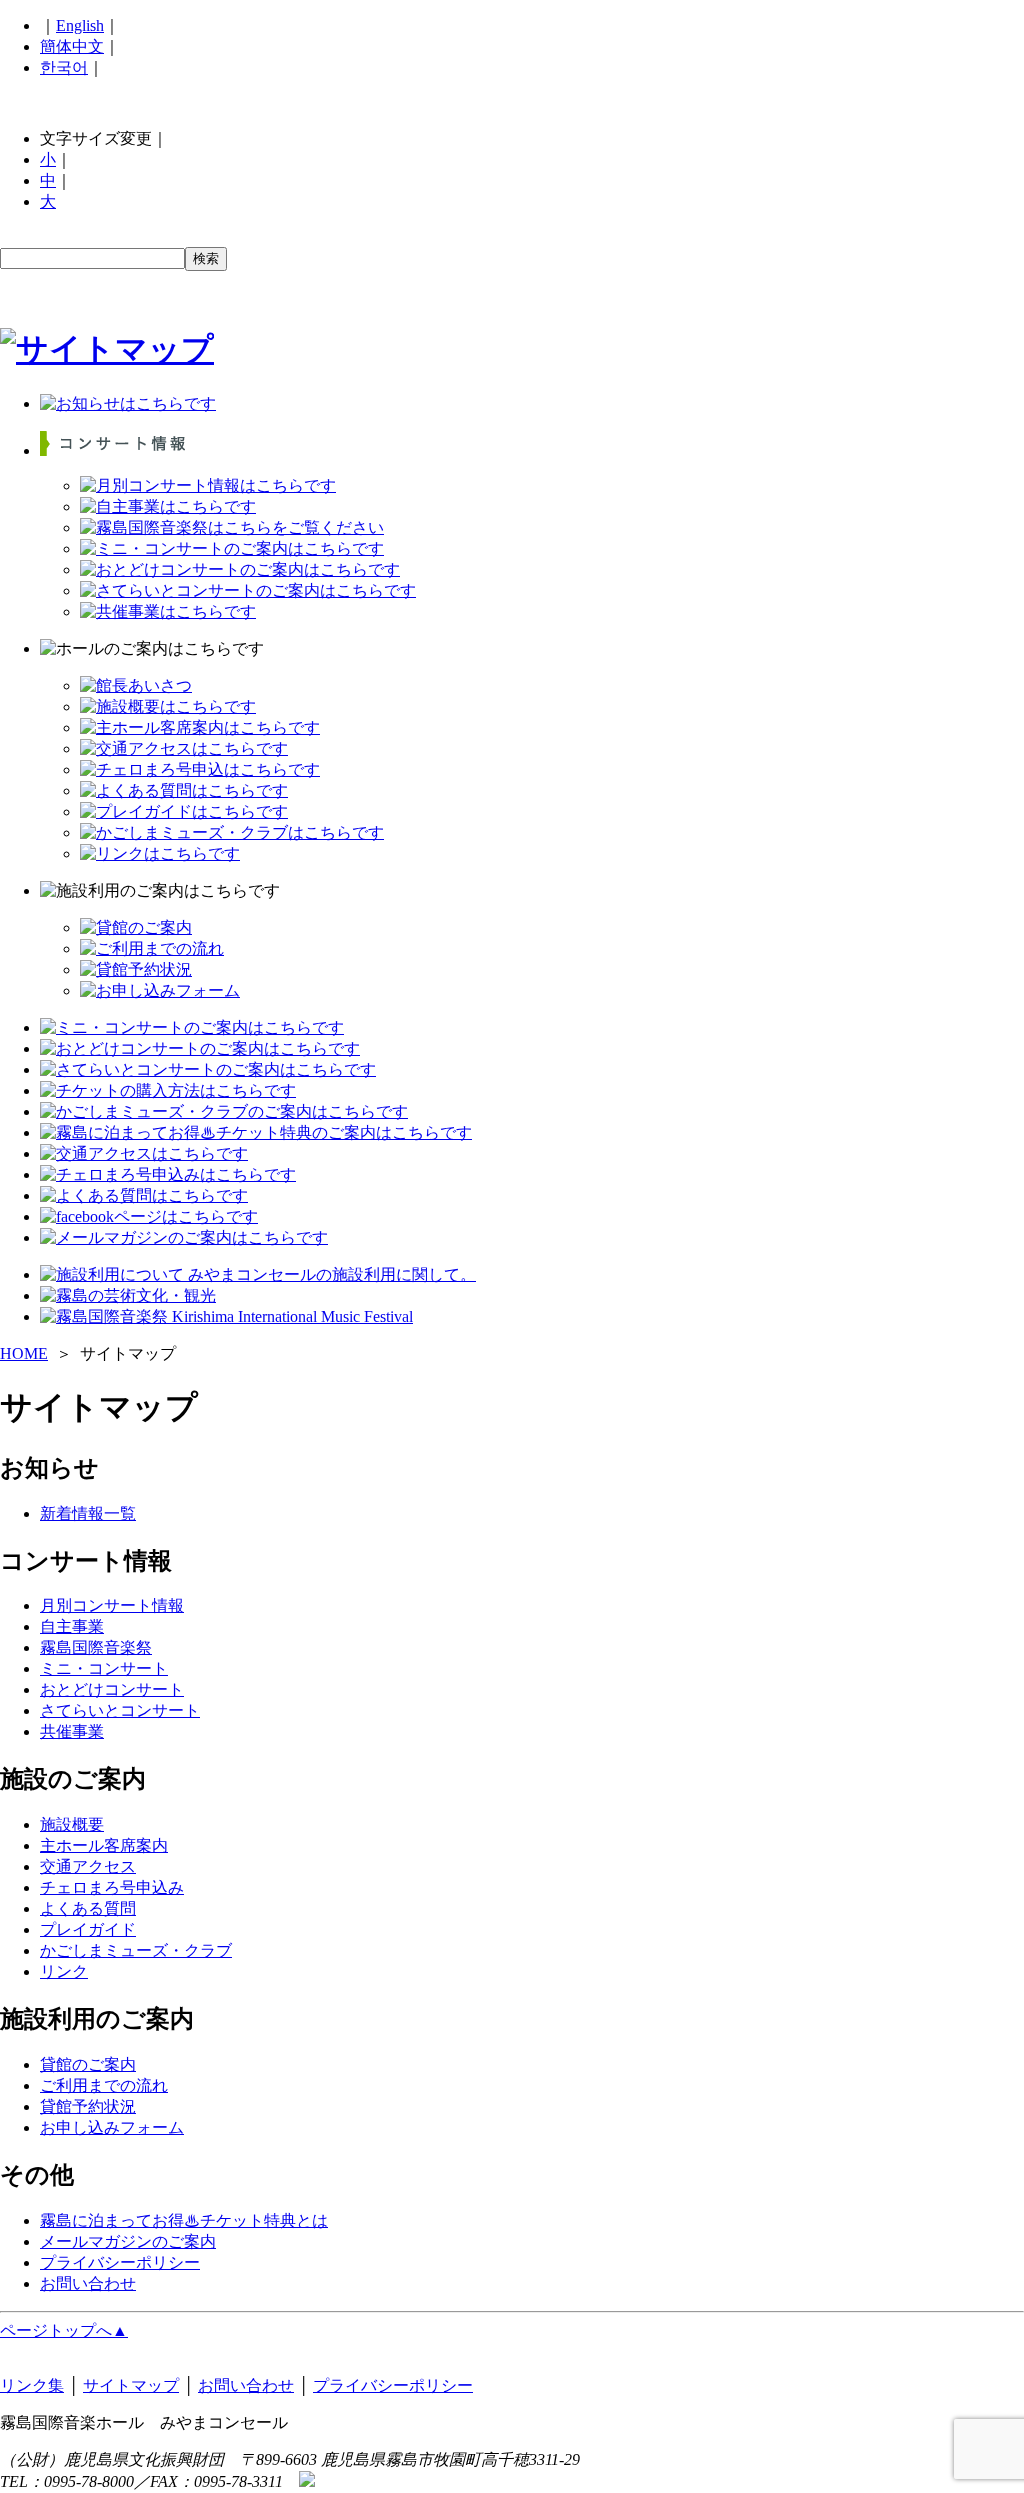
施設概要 (72, 1824)
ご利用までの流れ (104, 2085)
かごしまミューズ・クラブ (136, 1950)
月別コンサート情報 (112, 1605)
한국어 (64, 67)
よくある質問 (88, 1908)
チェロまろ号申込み (112, 1887)
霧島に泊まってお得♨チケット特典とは (184, 2220)
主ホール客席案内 (104, 1845)
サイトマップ (131, 2385)
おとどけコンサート (112, 1689)
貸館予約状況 (88, 2106)
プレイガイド (88, 1929)
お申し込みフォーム (112, 2127)
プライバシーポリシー (120, 2262)
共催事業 (72, 1731)
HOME (24, 1353)
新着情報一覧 (88, 1513)
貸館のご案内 (88, 2064)
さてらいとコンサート (120, 1710)
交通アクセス (88, 1866)
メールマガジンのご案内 (128, 2241)
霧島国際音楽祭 (96, 1647)
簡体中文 (72, 46)
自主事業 (72, 1626)
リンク (64, 1971)
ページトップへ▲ (64, 2330)
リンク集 (32, 2385)
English (80, 25)
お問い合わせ (88, 2283)
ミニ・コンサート (104, 1668)
